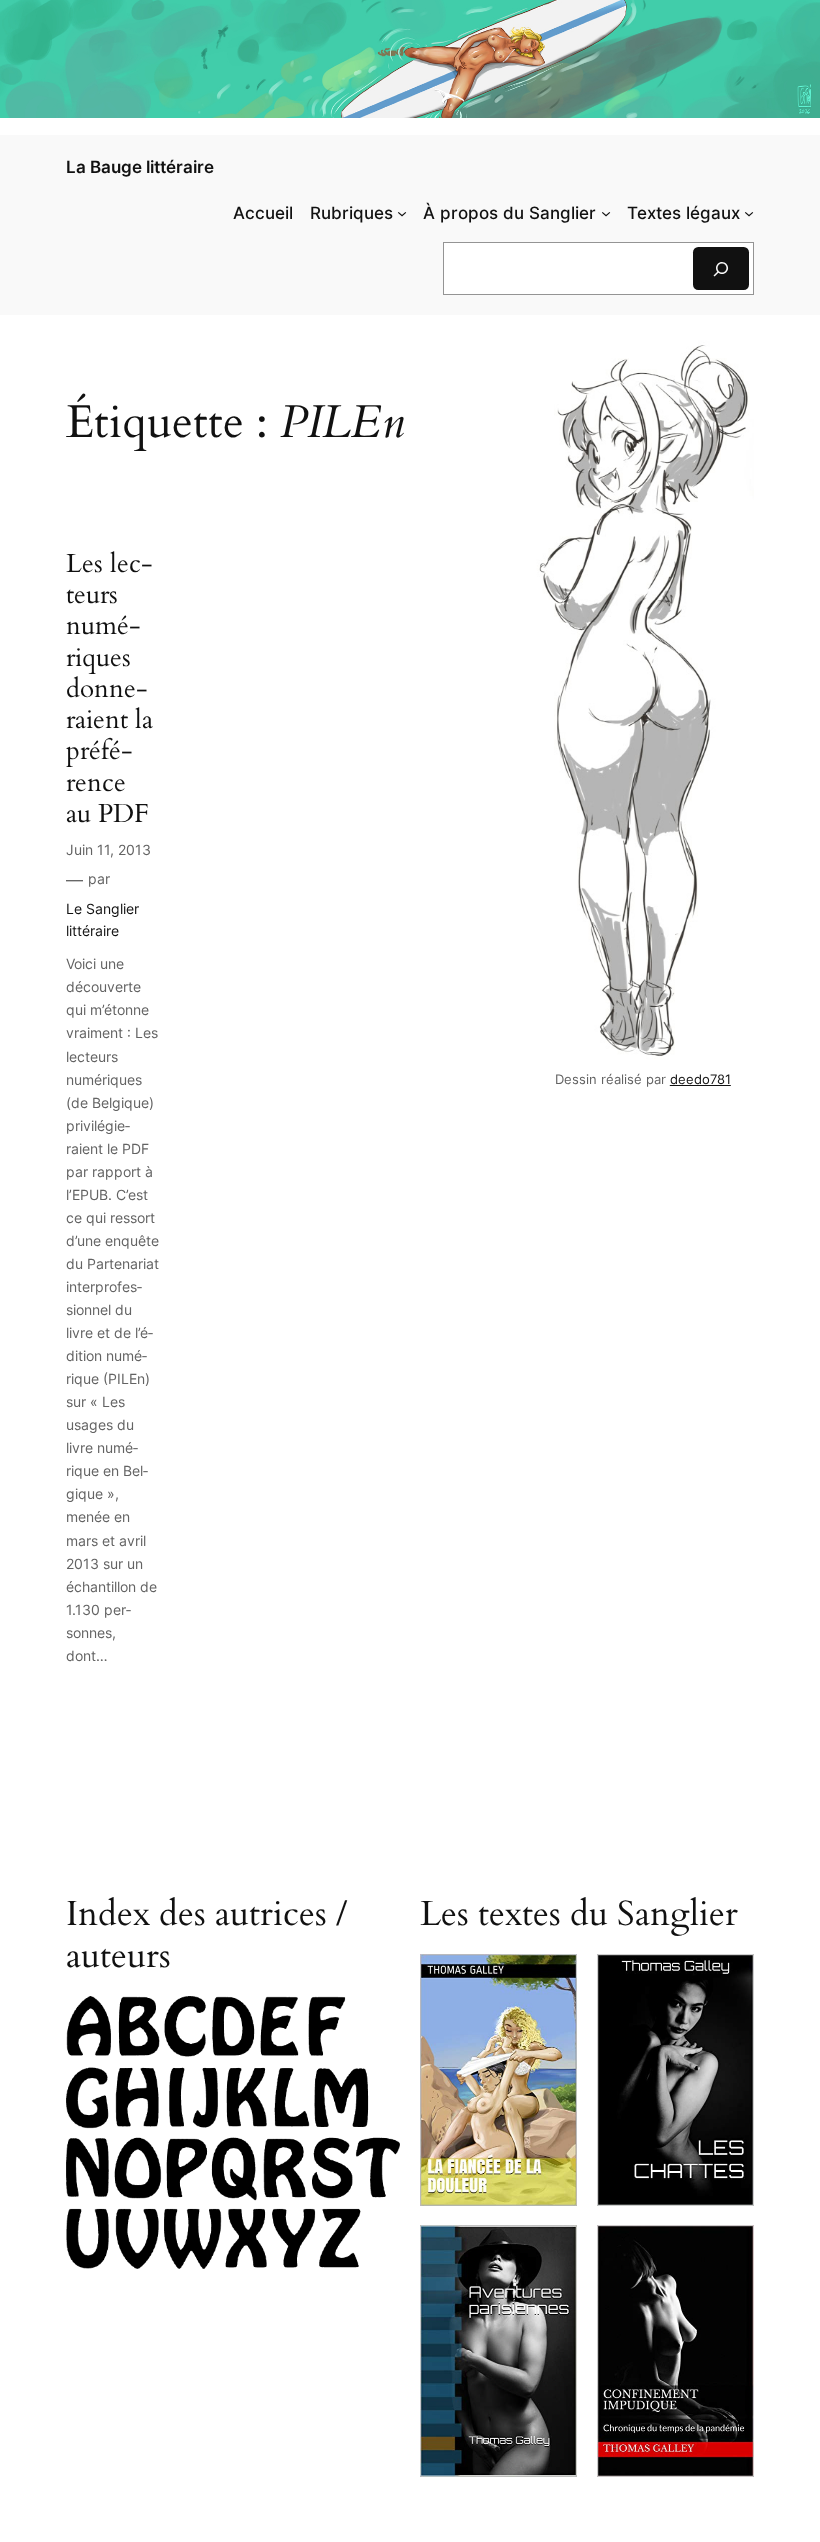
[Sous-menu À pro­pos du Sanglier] (606, 213)
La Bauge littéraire (140, 167)
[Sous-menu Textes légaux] (749, 213)
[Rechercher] (721, 268)
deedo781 (700, 1079)
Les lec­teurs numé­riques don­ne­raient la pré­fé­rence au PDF (109, 689)
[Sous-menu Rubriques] (402, 213)
